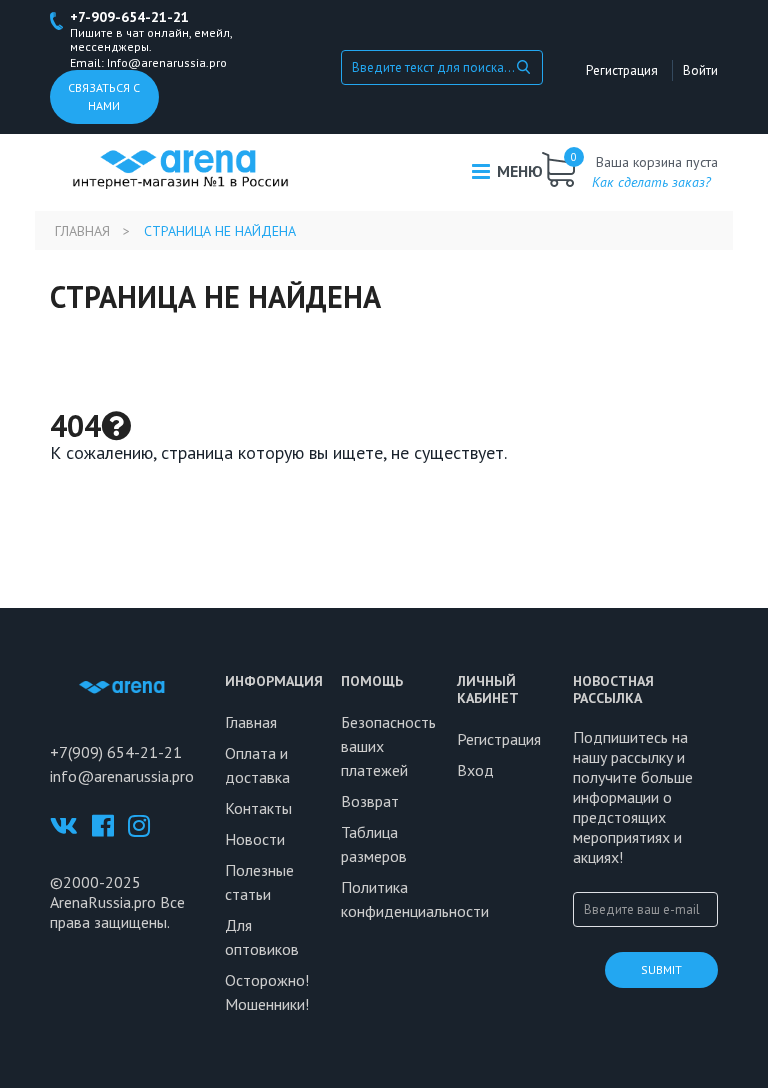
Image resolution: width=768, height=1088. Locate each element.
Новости (255, 839)
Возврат (370, 801)
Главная (82, 231)
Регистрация (622, 70)
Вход (475, 770)
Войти (700, 70)
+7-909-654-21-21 (129, 17)
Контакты (258, 808)
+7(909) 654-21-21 (116, 752)
